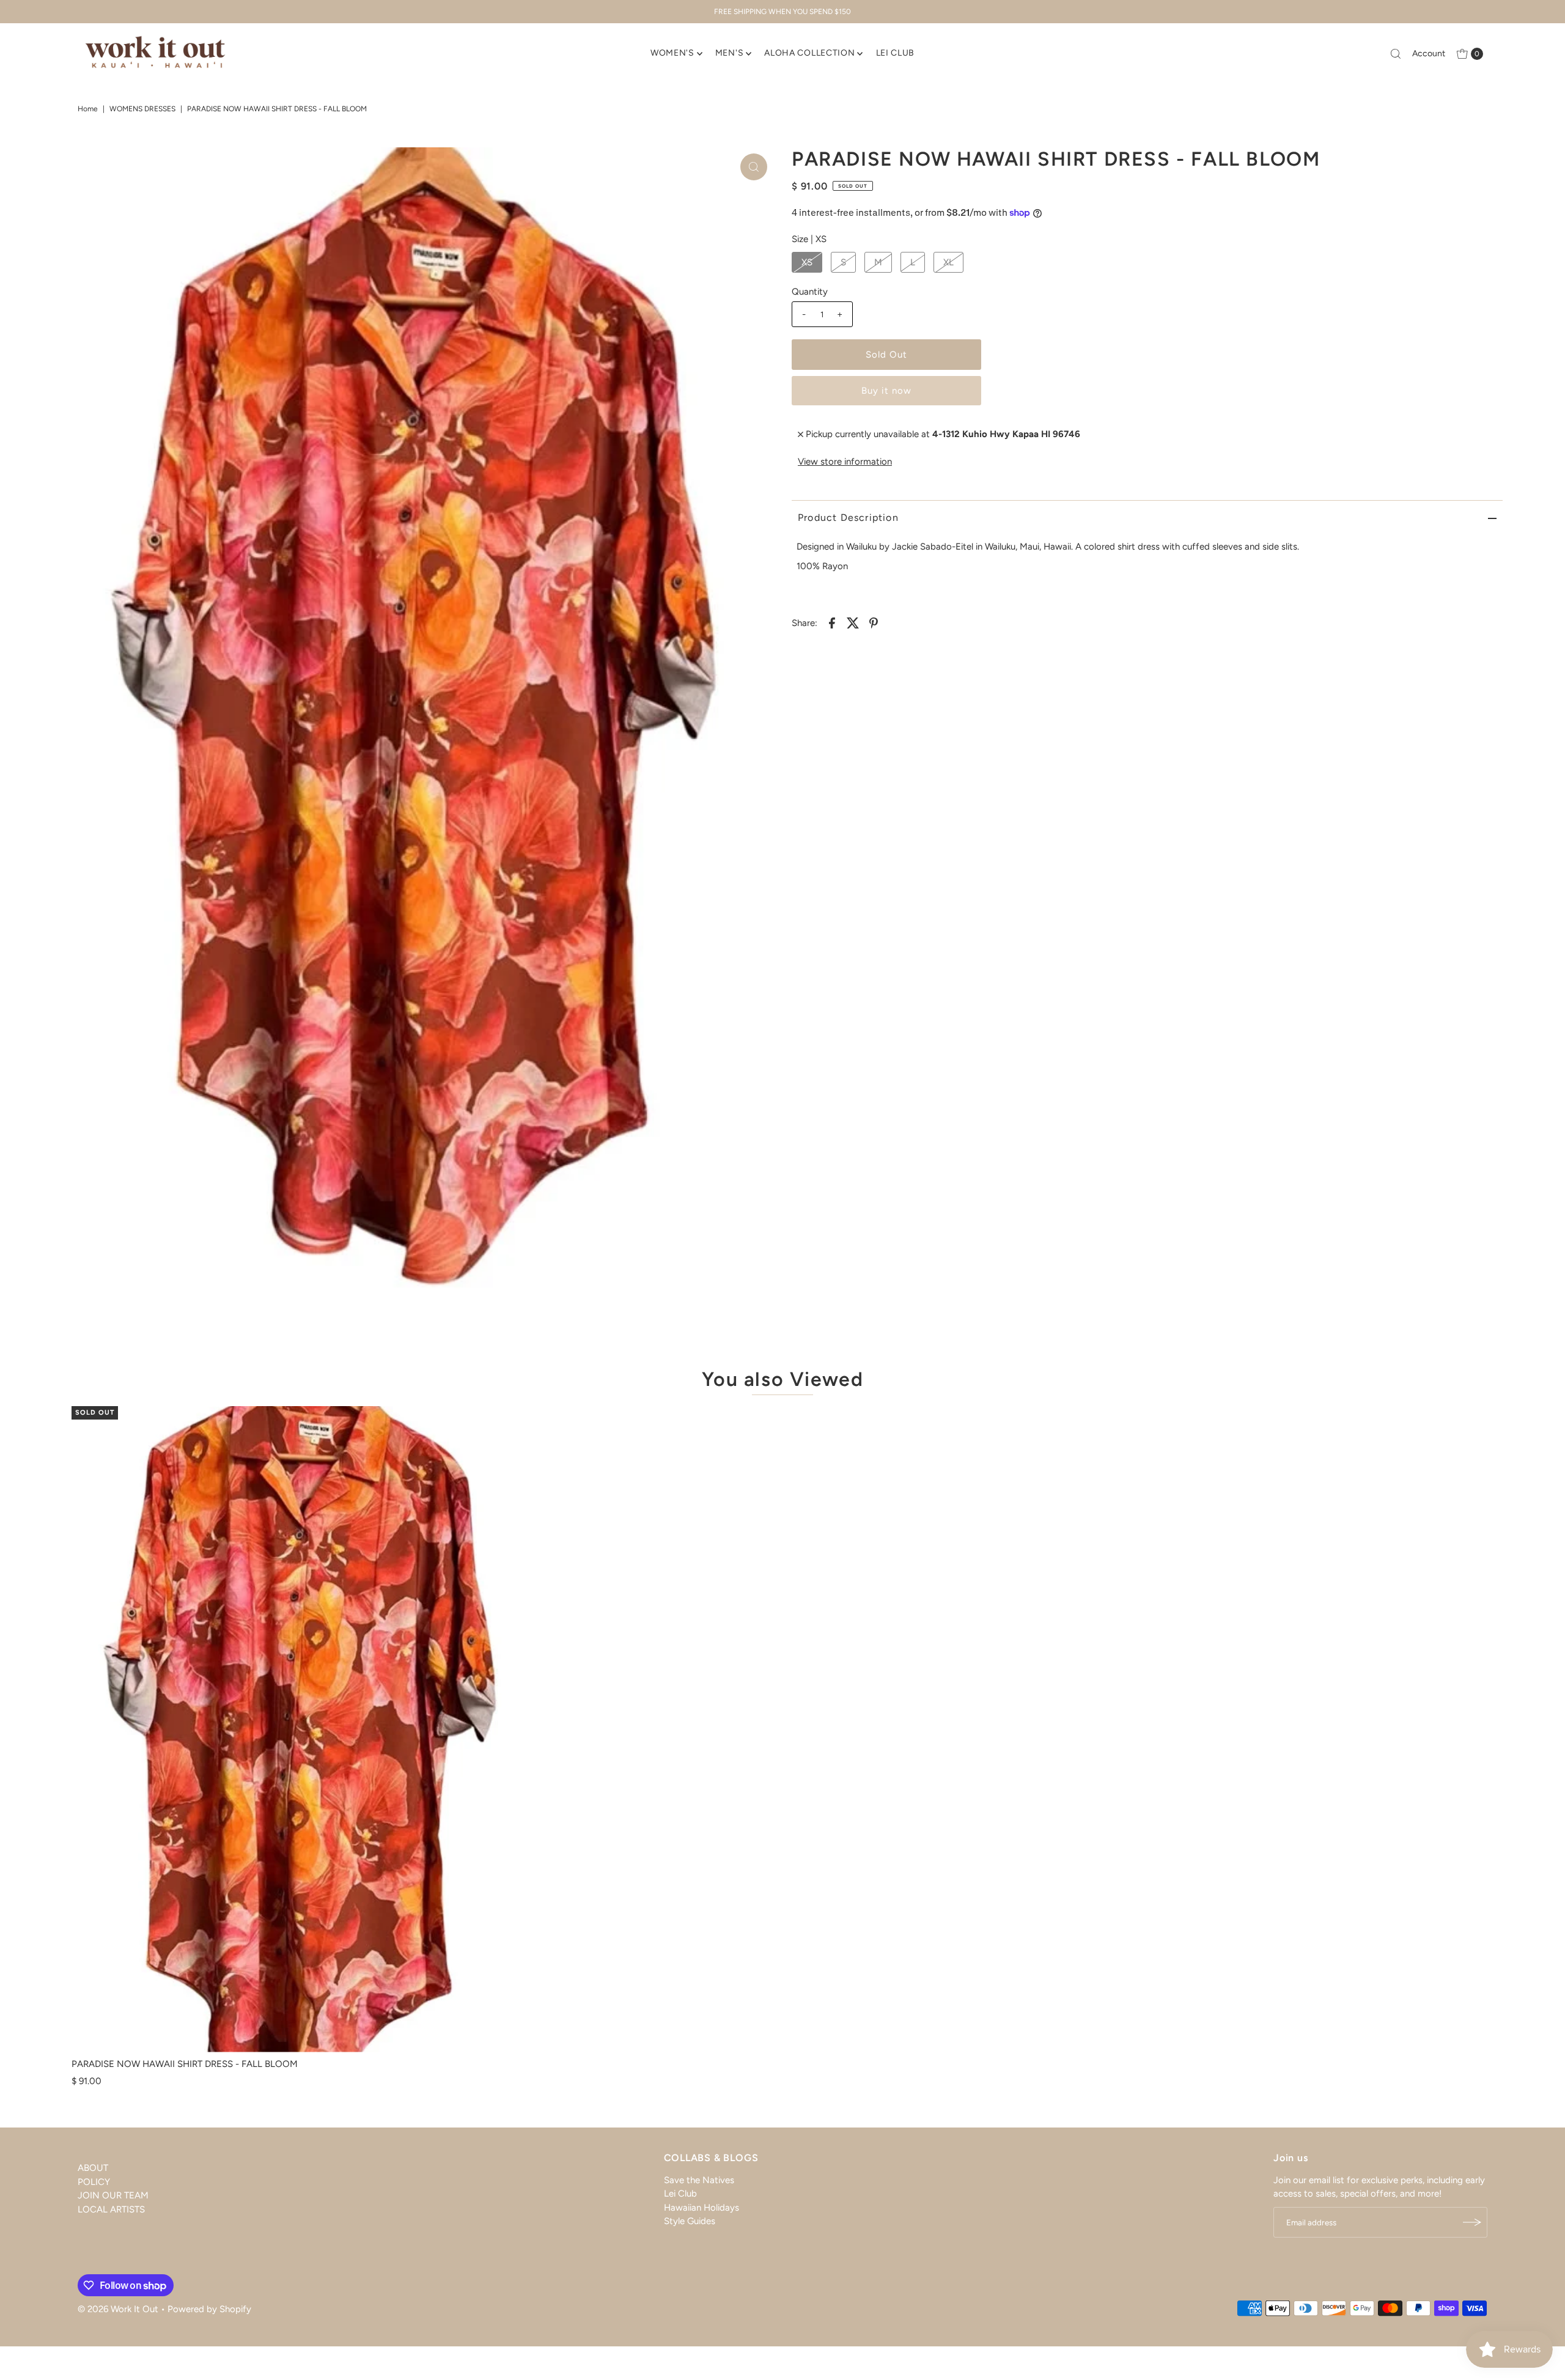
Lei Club (680, 2194)
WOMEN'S (672, 53)
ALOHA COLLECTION (809, 53)
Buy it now (886, 391)
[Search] (1396, 54)
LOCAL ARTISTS (111, 2209)
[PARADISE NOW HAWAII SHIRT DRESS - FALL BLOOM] (302, 1729)
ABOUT (93, 2168)
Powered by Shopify (209, 2309)
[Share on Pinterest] (874, 622)
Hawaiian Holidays (701, 2208)
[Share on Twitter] (853, 622)
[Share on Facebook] (832, 622)
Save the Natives (699, 2180)
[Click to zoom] (754, 167)
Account (1429, 53)
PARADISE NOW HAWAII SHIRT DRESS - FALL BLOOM (185, 2064)
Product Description (848, 518)
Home (88, 109)
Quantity (810, 292)
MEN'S (730, 53)
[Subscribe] (1472, 2222)
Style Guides (690, 2221)
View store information (845, 462)
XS (807, 262)
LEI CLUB (896, 53)
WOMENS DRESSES (142, 109)
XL (948, 262)
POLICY (94, 2182)
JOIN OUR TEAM (113, 2195)
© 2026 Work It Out (118, 2309)
